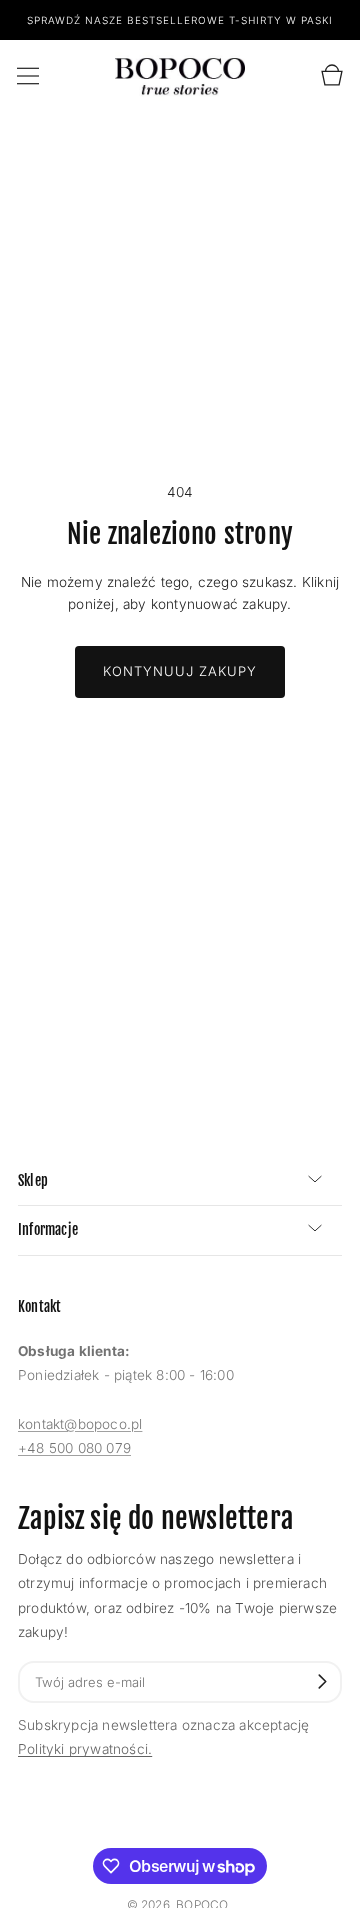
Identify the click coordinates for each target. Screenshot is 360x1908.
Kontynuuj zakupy (180, 671)
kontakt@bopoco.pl (80, 1424)
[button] (28, 76)
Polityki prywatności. (85, 1749)
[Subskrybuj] (322, 1681)
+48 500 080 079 (74, 1448)
